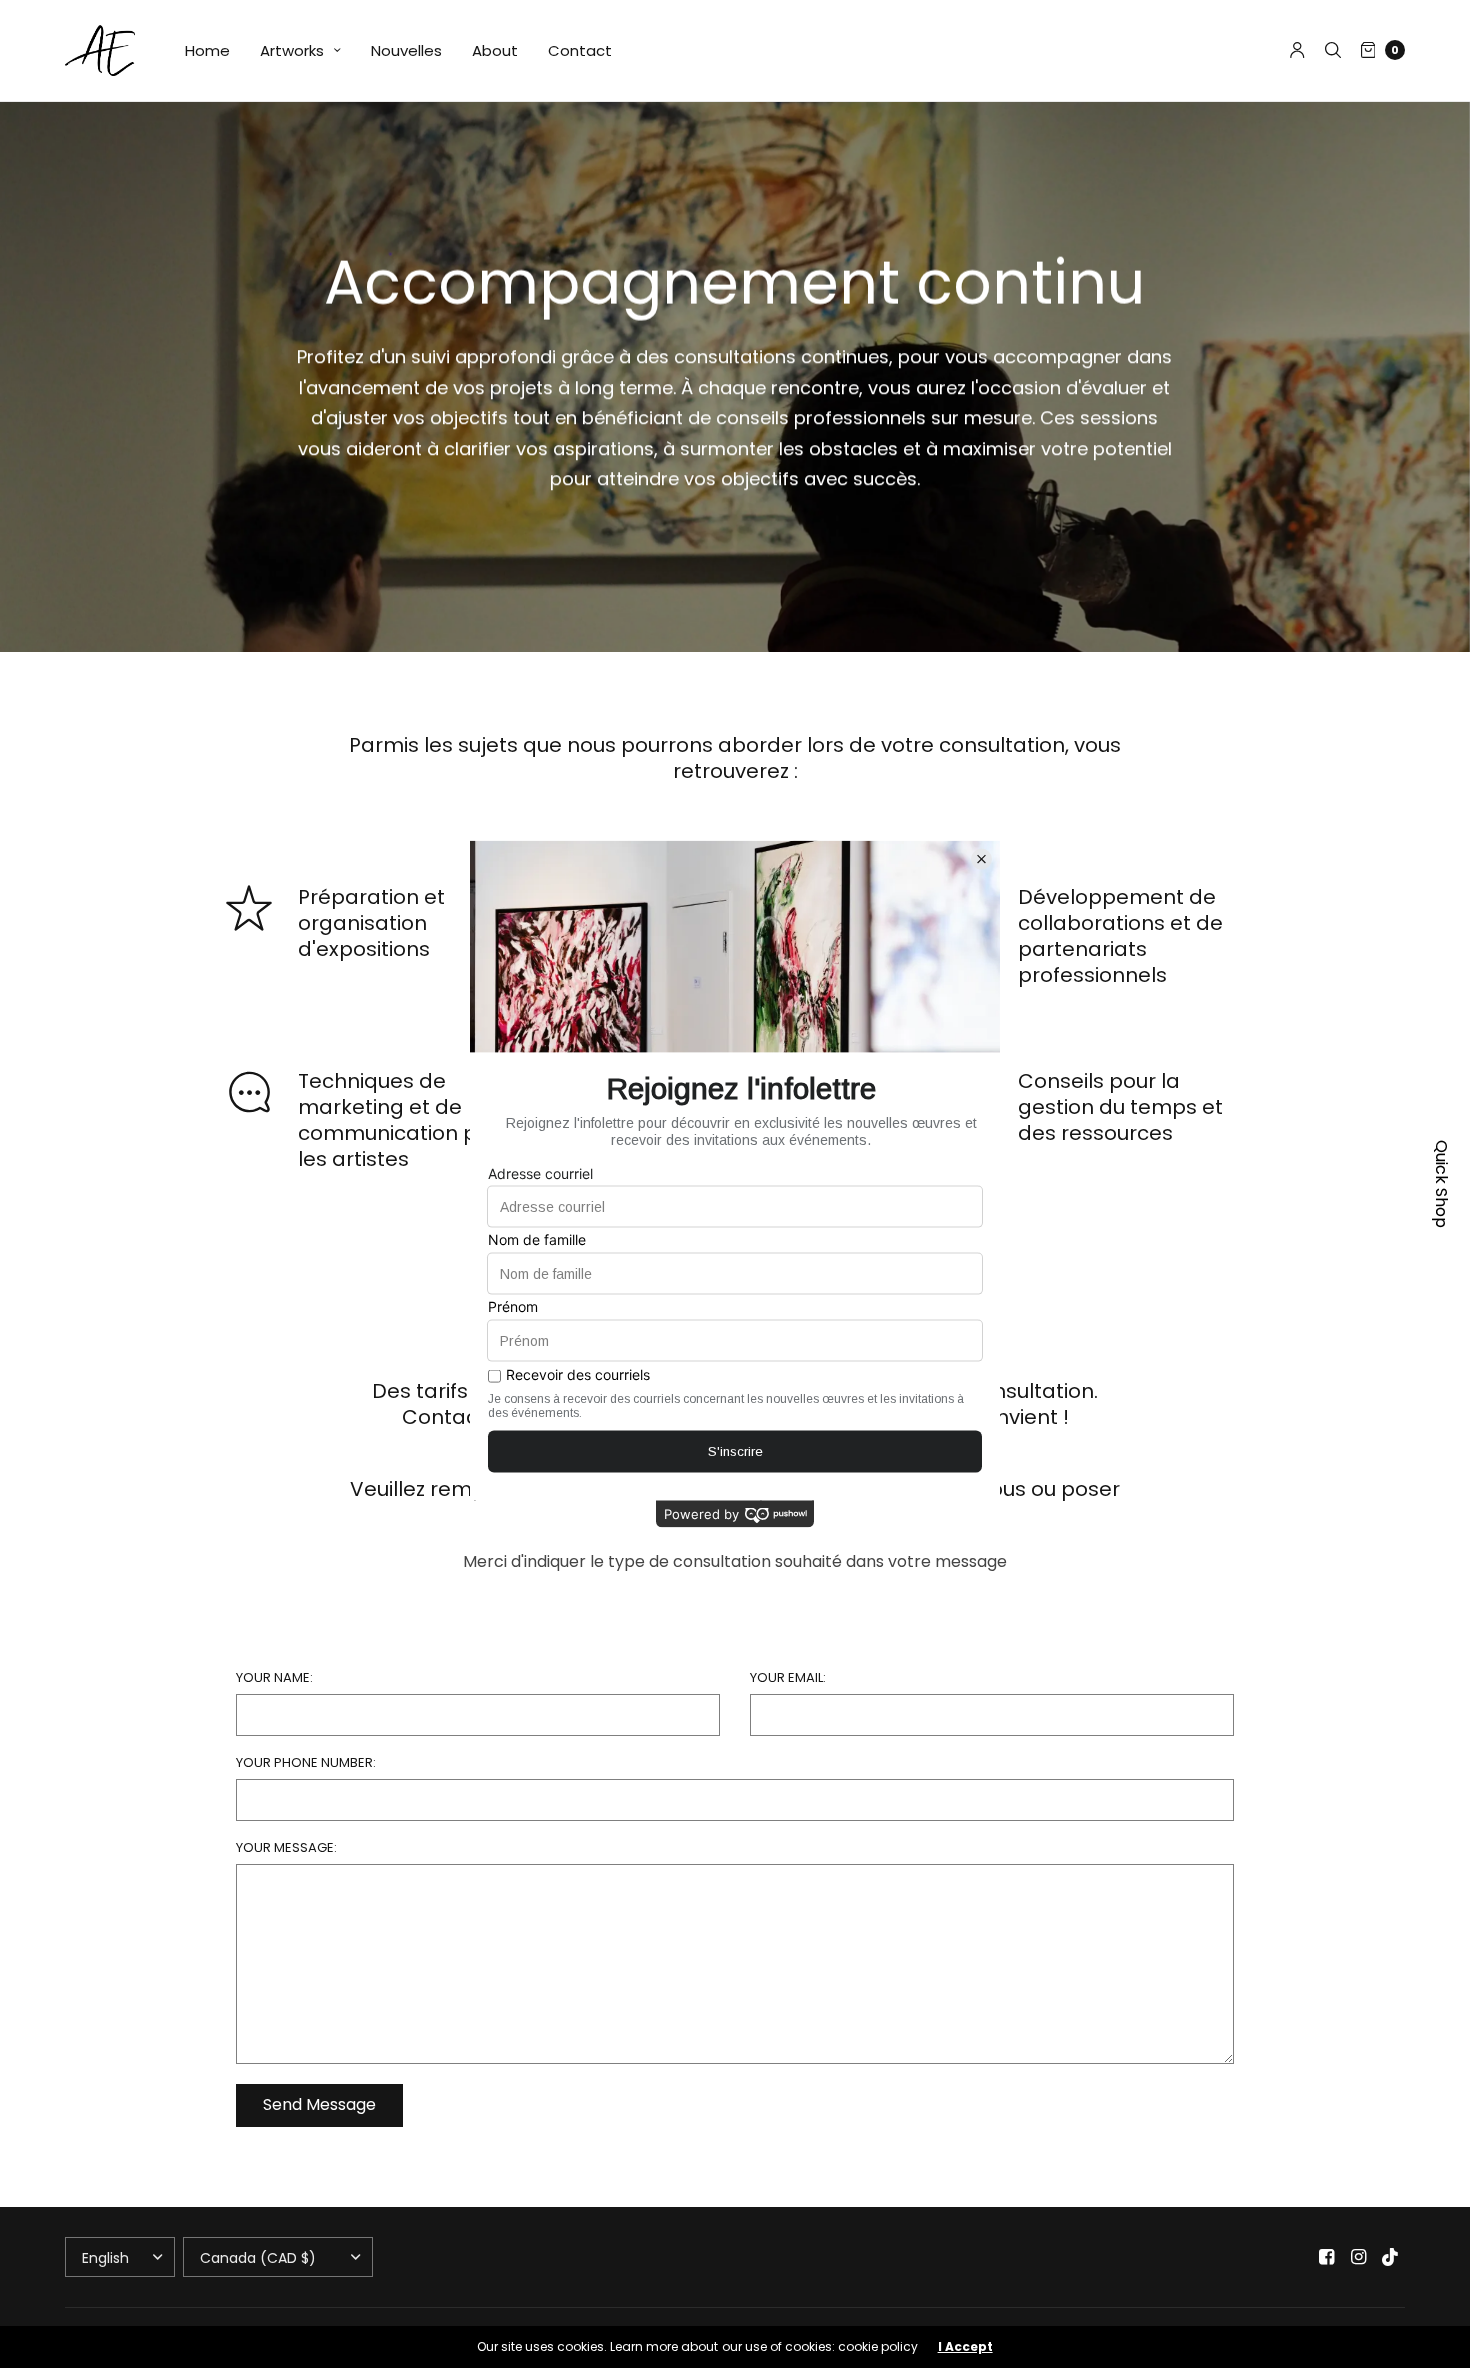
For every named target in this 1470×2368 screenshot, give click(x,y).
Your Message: (286, 1847)
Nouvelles (406, 50)
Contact (580, 50)
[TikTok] (1391, 2257)
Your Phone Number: (306, 1762)
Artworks (292, 50)
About (495, 50)
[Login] (1297, 50)
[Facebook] (1327, 2257)
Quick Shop (1441, 1184)
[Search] (1333, 50)
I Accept (965, 2347)
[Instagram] (1359, 2257)
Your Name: (274, 1677)
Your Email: (788, 1677)
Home (207, 50)
